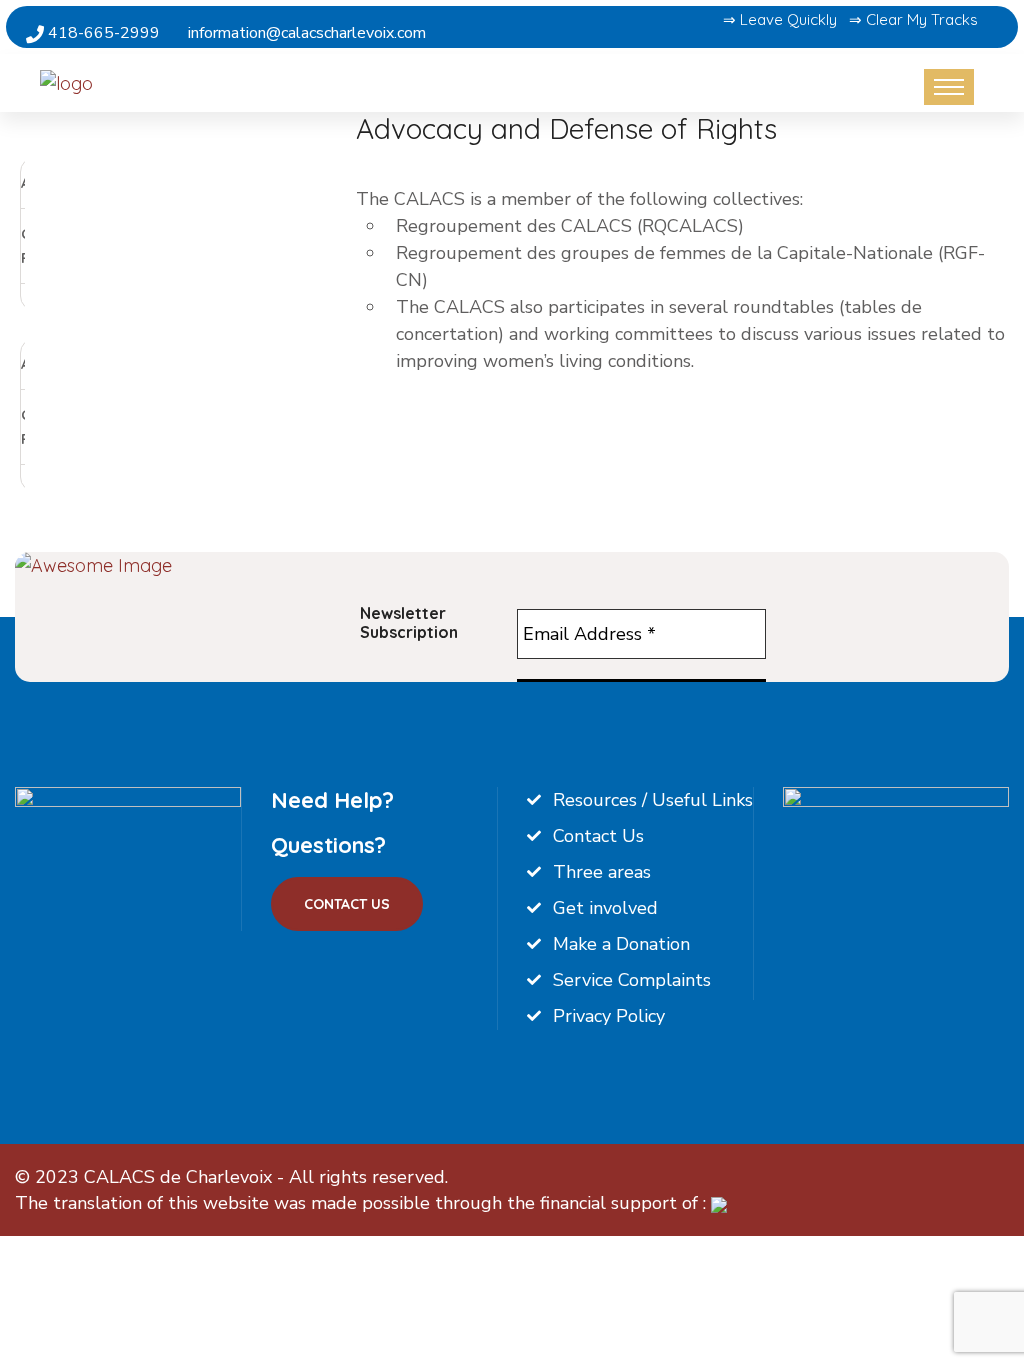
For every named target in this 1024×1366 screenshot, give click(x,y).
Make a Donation (621, 944)
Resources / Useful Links (653, 800)
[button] (173, 324)
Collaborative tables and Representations (120, 246)
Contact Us (347, 904)
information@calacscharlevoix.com (307, 33)
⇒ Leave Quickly (780, 19)
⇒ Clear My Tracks (913, 19)
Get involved (605, 908)
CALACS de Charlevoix (178, 1177)
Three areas (602, 872)
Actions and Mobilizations (123, 183)
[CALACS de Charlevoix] (123, 82)
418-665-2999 (102, 33)
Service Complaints (632, 980)
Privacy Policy (609, 1016)
